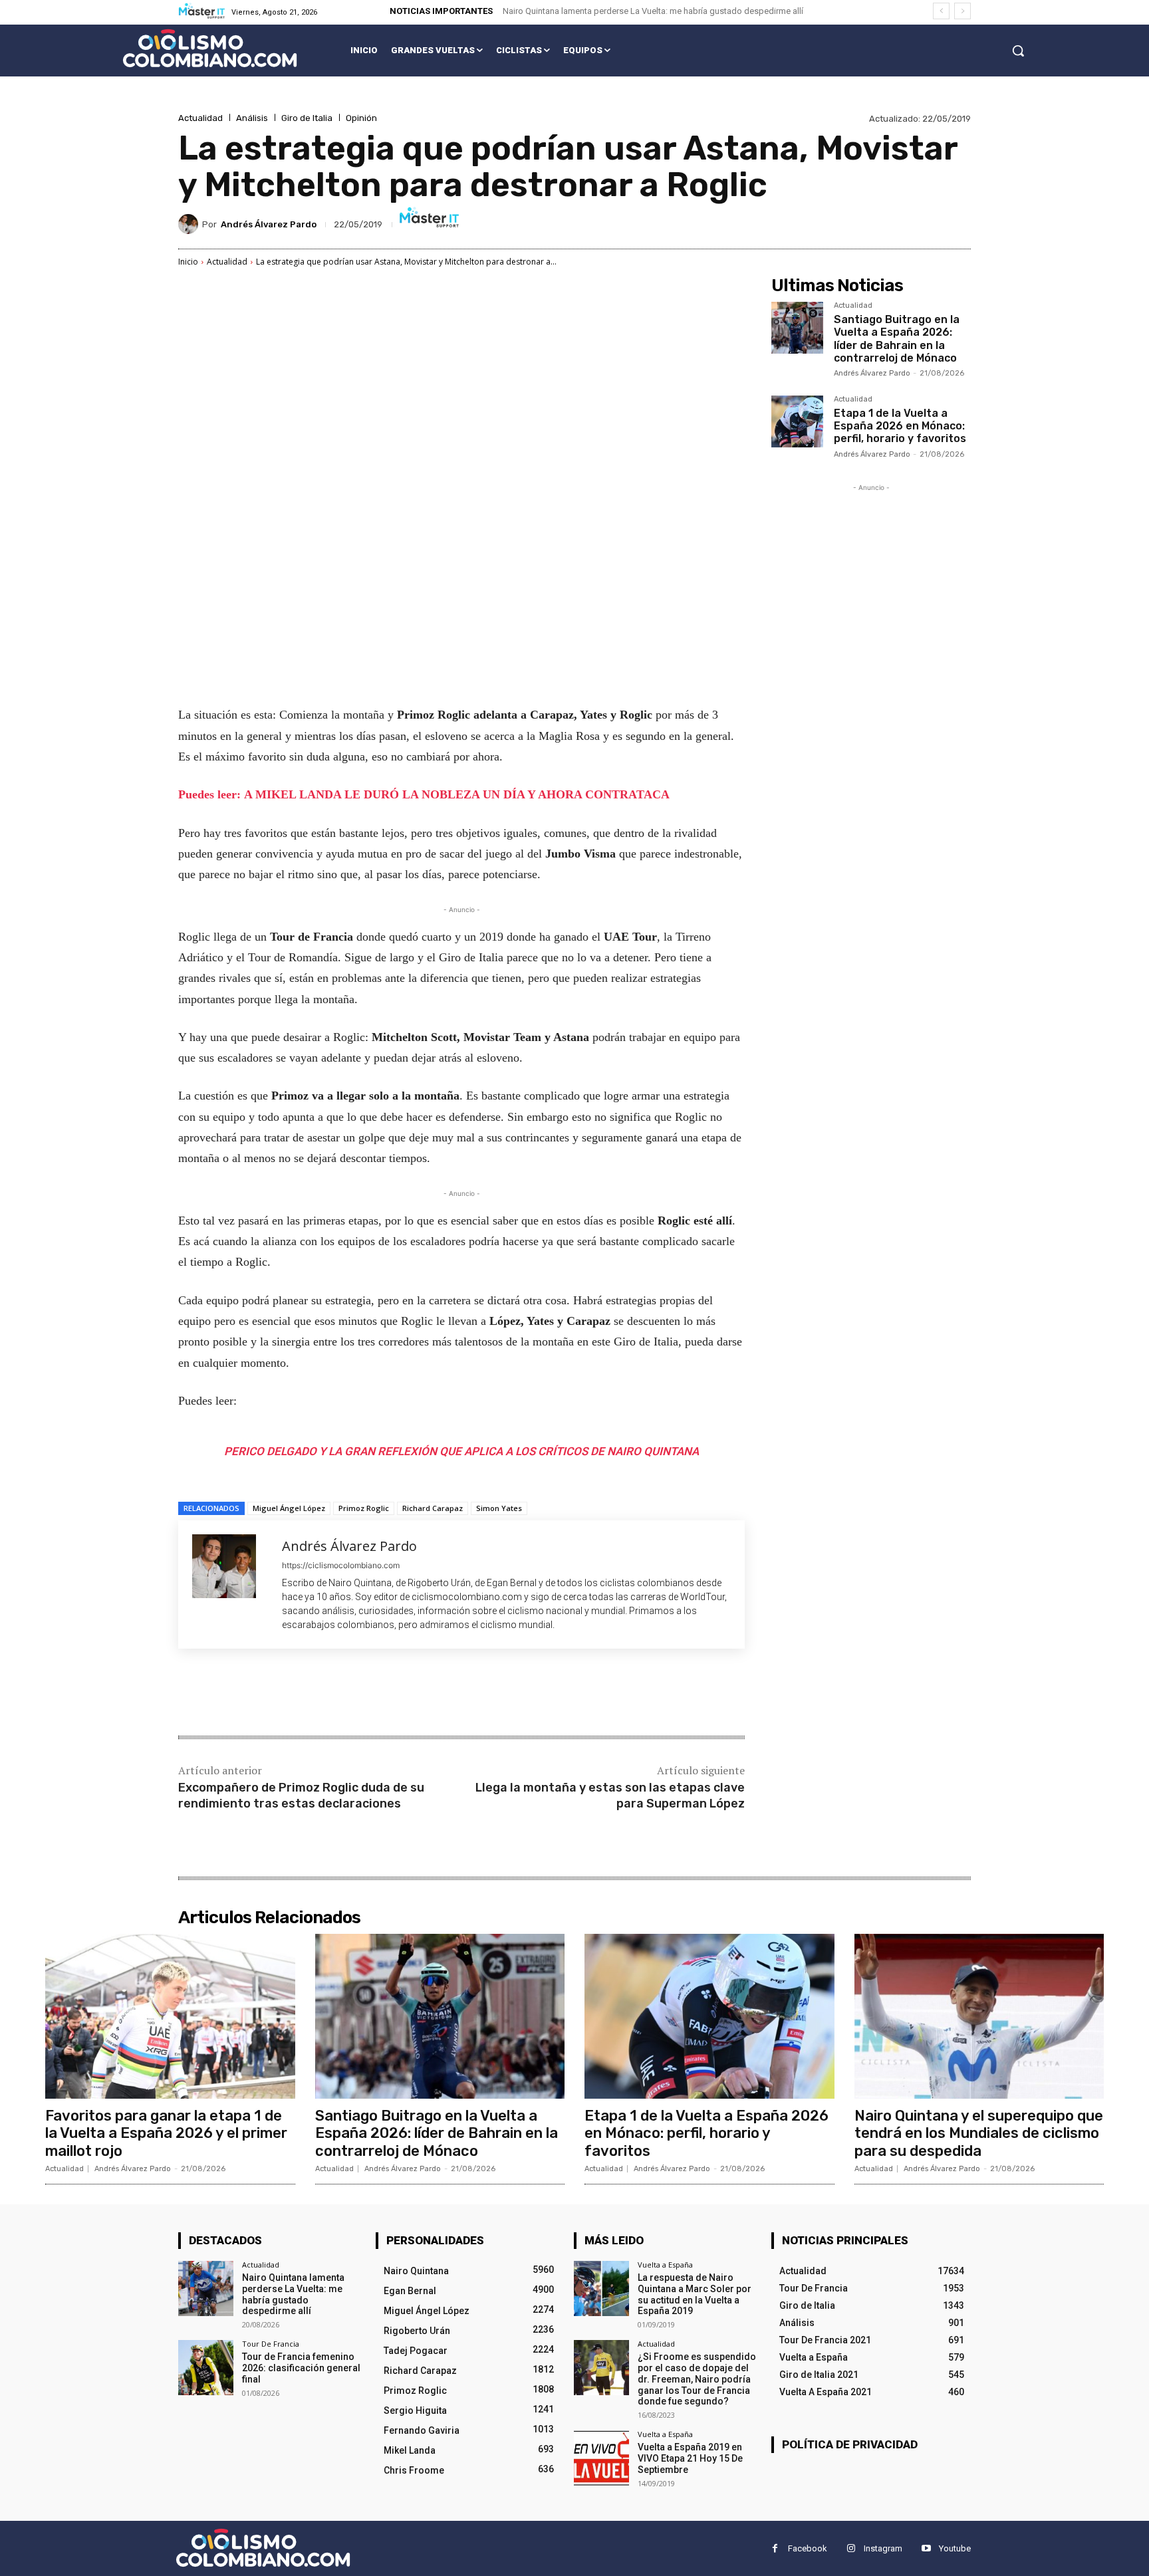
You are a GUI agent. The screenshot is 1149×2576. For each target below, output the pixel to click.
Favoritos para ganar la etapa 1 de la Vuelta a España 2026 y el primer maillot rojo (166, 2133)
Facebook (808, 2548)
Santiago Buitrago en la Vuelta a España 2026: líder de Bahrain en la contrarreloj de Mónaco (897, 339)
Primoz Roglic (364, 1508)
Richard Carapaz (433, 1508)
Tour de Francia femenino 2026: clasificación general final (301, 2368)
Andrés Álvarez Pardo (269, 224)
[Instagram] (851, 2548)
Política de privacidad (850, 2444)
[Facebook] (274, 1694)
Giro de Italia (307, 118)
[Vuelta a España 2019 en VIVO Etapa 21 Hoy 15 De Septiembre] (601, 2458)
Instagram (883, 2548)
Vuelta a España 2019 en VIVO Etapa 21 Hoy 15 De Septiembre (690, 2458)
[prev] (941, 11)
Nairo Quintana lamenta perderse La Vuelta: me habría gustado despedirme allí (653, 11)
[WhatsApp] (366, 1694)
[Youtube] (926, 2548)
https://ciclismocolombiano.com (341, 1565)
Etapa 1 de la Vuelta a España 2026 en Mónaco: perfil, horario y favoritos (900, 426)
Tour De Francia (271, 2344)
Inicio (188, 262)
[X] (305, 1694)
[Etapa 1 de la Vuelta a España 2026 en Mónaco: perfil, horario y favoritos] (797, 421)
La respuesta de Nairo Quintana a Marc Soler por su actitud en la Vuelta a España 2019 (695, 2294)
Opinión (361, 118)
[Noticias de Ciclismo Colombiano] (210, 48)
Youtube (955, 2548)
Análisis (252, 118)
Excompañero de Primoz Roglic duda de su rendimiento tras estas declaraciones (301, 1795)
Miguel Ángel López (289, 1508)
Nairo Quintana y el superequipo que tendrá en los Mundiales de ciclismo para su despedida (979, 2133)
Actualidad (200, 118)
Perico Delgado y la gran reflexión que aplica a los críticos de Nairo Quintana (461, 1451)
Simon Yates (499, 1508)
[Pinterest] (335, 1694)
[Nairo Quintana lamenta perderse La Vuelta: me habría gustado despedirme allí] (206, 2288)
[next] (962, 11)
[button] (1018, 51)
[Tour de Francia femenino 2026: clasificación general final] (206, 2368)
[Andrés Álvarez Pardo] (190, 224)
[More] (397, 1694)
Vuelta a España (665, 2265)
